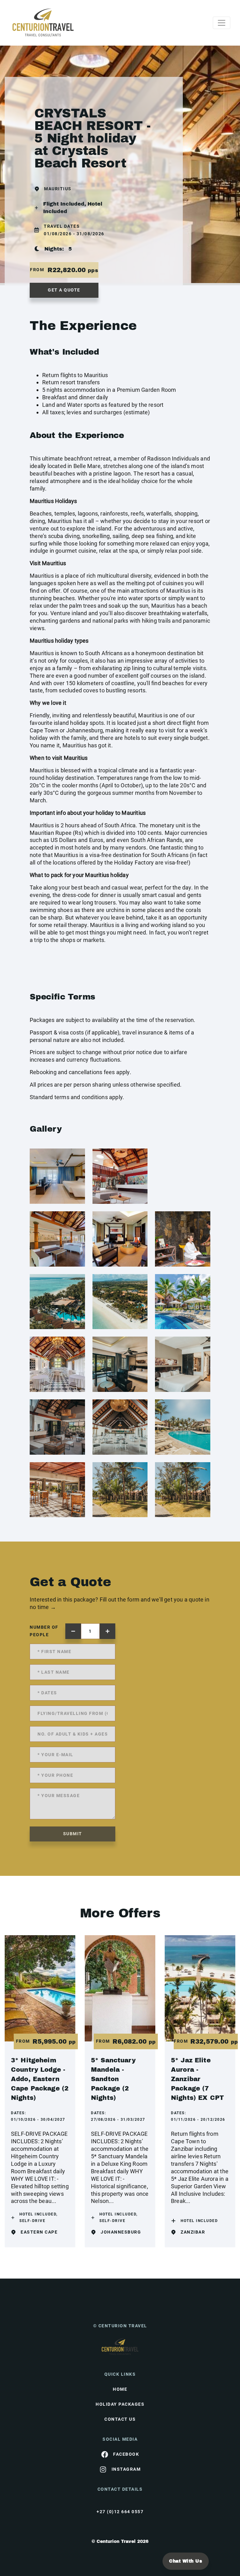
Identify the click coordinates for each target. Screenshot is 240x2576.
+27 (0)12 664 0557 (120, 2512)
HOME (120, 2389)
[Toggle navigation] (222, 23)
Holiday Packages (120, 2404)
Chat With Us (186, 2561)
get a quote (64, 290)
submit (73, 1834)
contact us (120, 2419)
